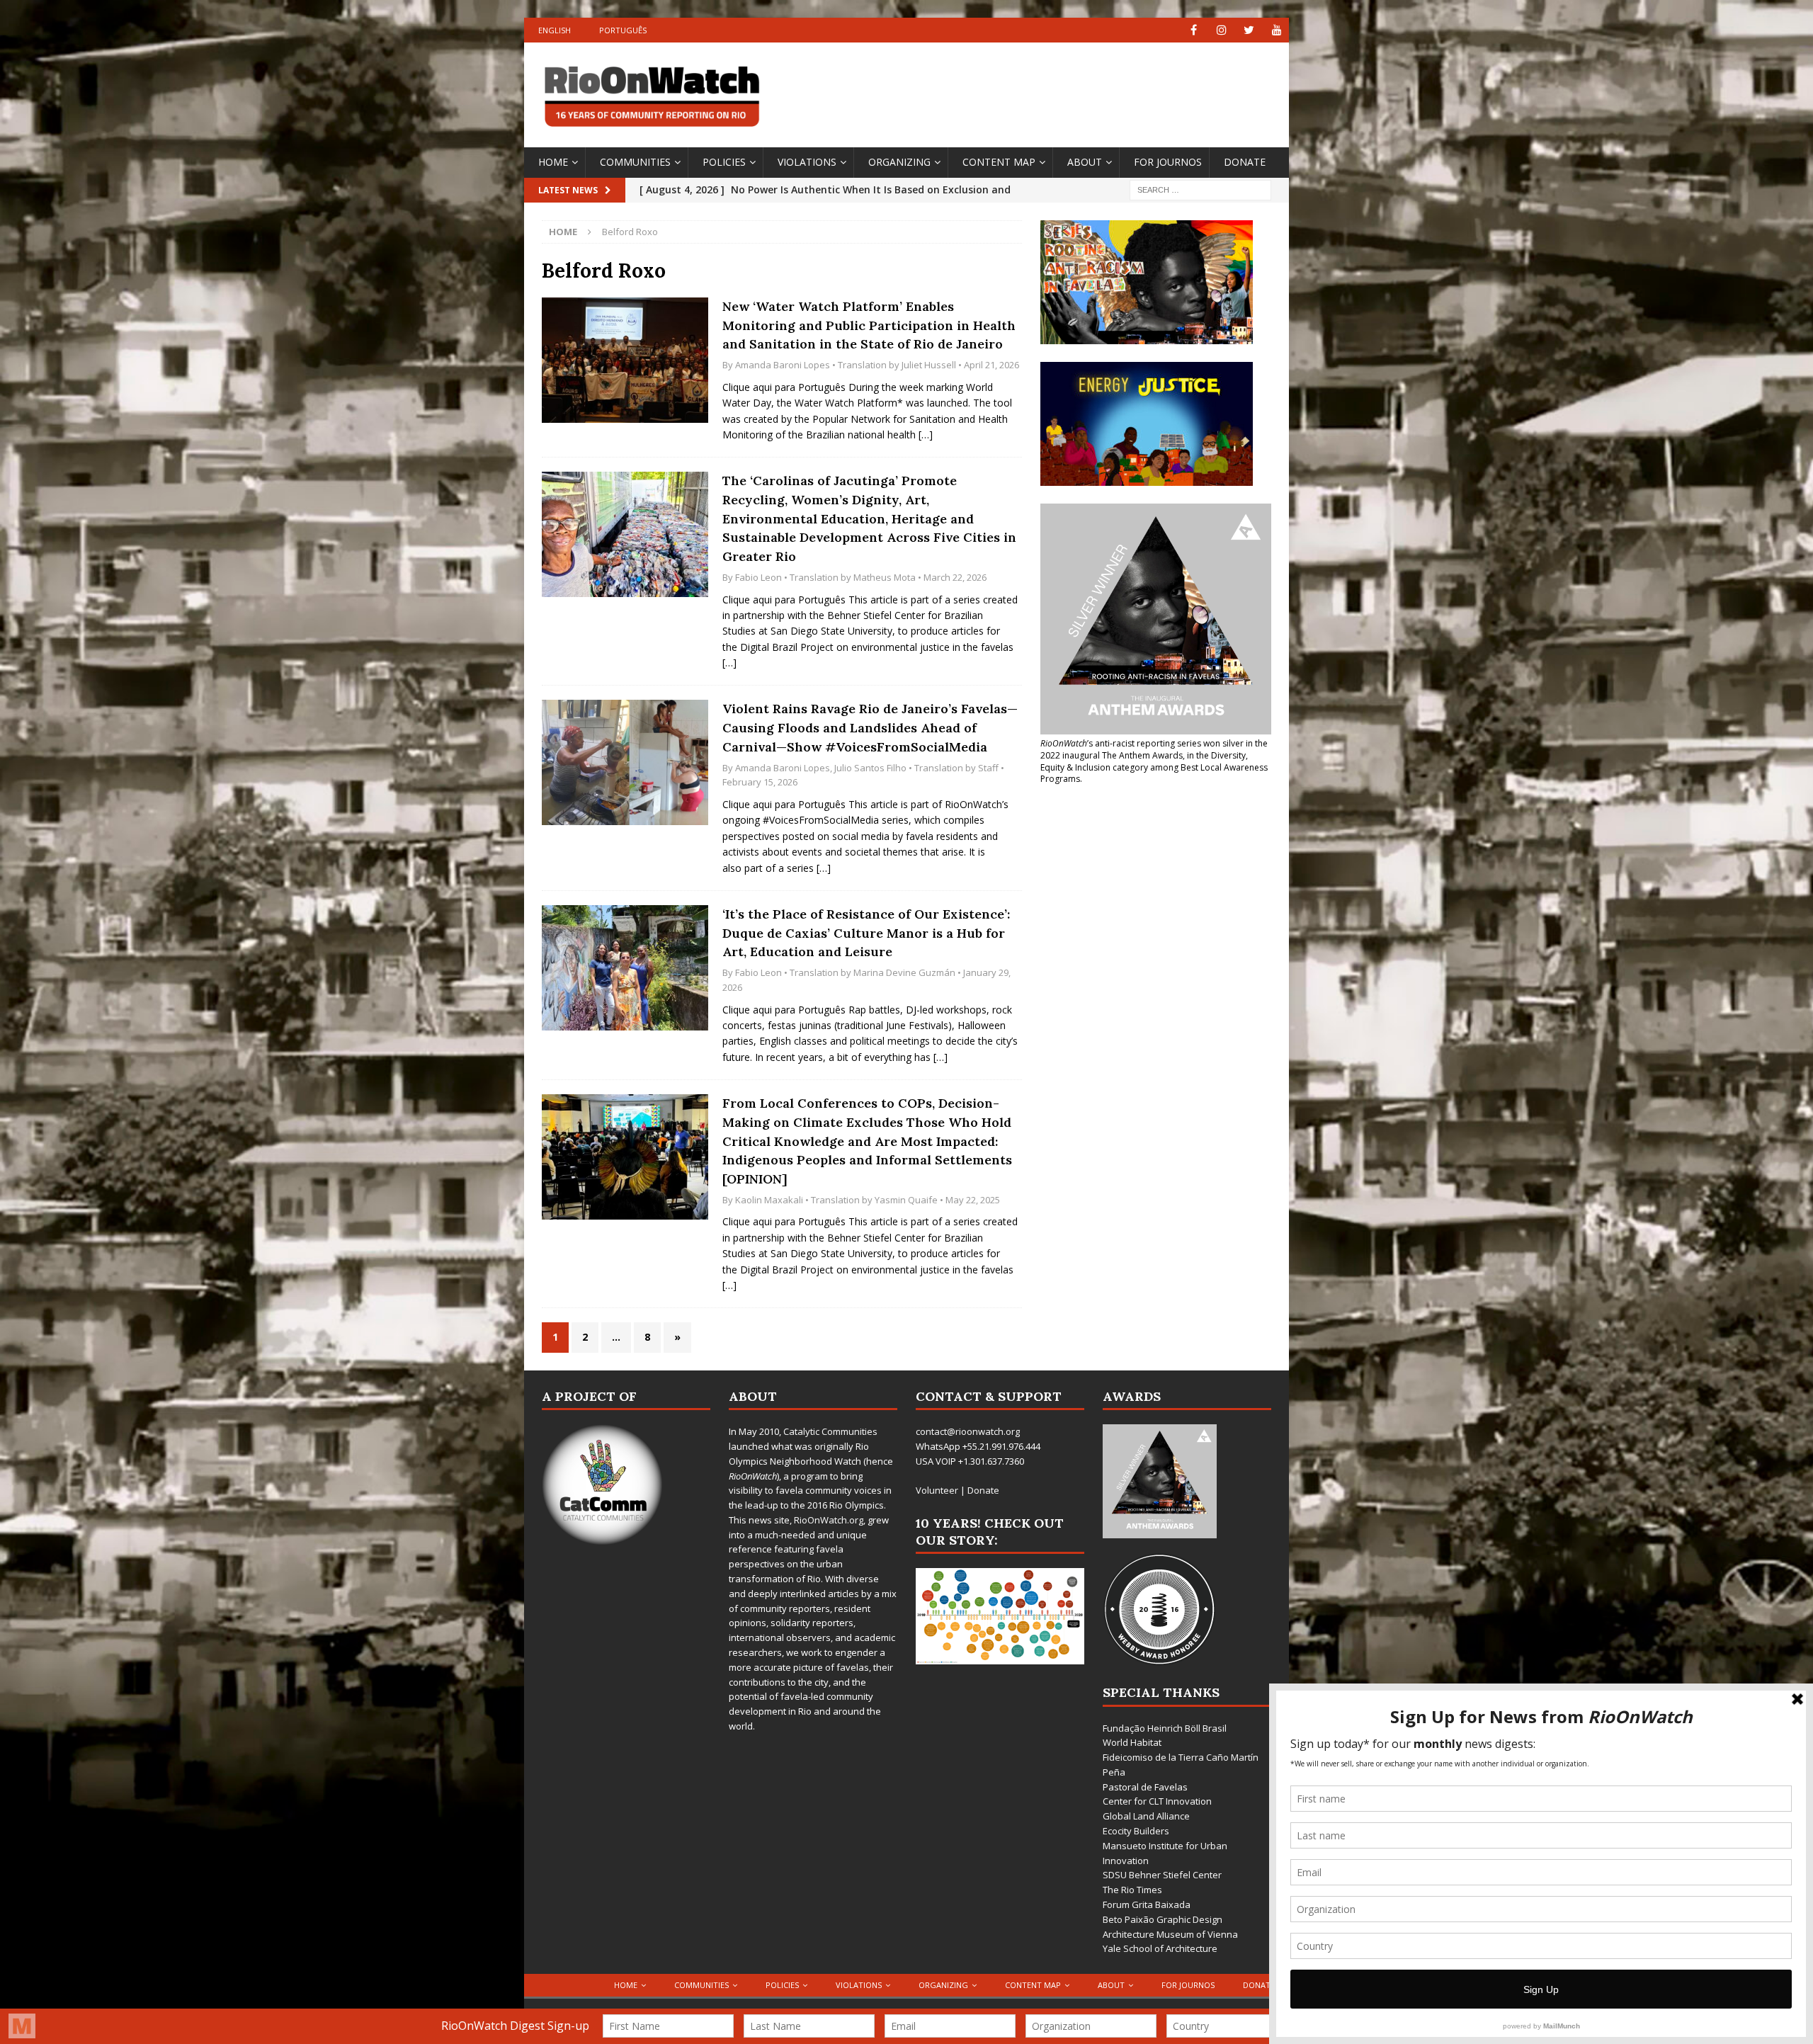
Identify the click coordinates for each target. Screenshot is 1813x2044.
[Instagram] (1221, 30)
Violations (807, 162)
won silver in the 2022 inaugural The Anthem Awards (1154, 749)
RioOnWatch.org (829, 1520)
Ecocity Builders (1136, 1831)
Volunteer (937, 1490)
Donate (1245, 162)
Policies (724, 162)
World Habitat (1132, 1742)
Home (553, 162)
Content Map (999, 162)
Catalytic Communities (830, 1431)
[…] (926, 435)
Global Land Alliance (1146, 1816)
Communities (635, 162)
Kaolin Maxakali (769, 1200)
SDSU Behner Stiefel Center (1162, 1875)
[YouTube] (1277, 30)
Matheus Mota (885, 577)
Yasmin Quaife (906, 1200)
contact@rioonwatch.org (968, 1431)
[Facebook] (1194, 30)
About (1085, 162)
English (555, 30)
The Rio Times (1132, 1890)
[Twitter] (1249, 30)
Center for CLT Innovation (1157, 1801)
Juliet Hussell (929, 365)
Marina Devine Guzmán (904, 972)
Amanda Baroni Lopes (783, 365)
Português (623, 30)
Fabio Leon (758, 577)
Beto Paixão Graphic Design (1163, 1919)
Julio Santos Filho (870, 768)
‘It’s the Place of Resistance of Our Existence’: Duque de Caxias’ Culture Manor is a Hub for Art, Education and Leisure (866, 933)
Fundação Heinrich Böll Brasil (1165, 1728)
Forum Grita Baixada (1147, 1904)
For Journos (1168, 162)
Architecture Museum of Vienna (1170, 1934)
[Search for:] (1200, 189)
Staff (988, 768)
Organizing (899, 162)
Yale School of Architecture (1160, 1948)
